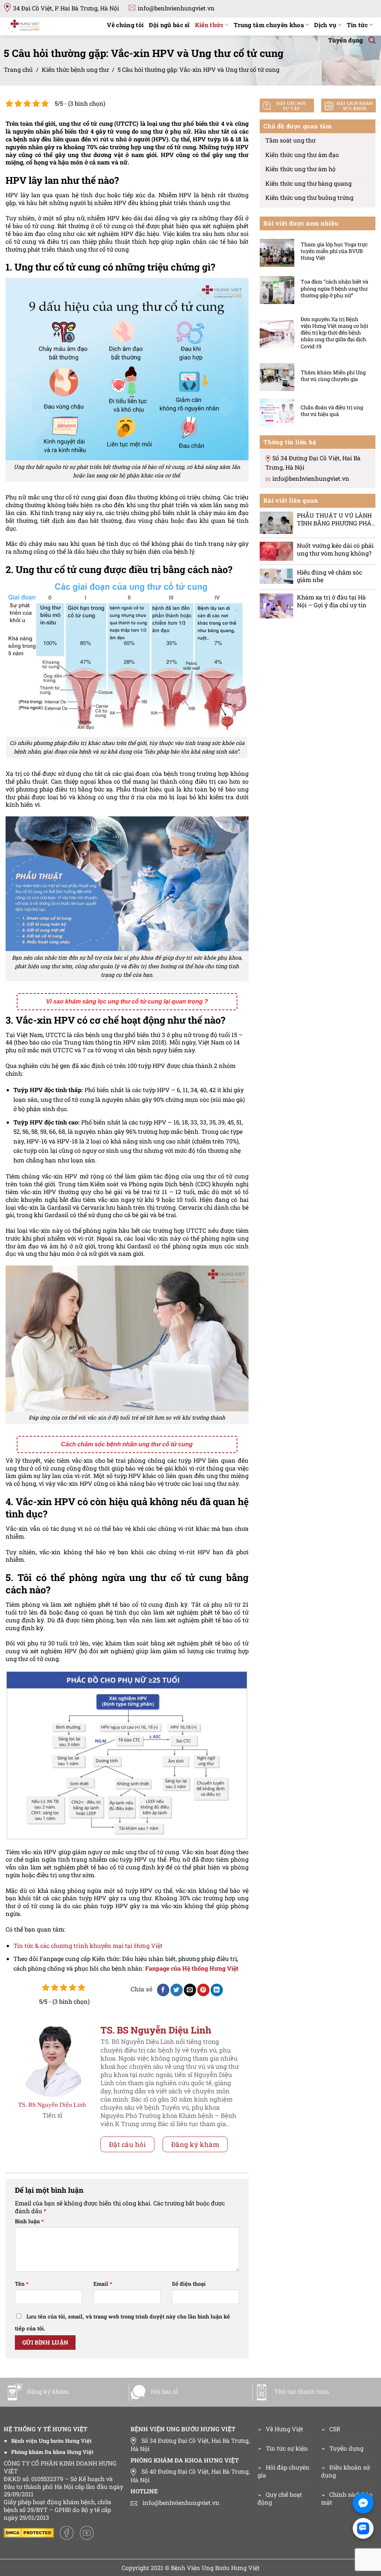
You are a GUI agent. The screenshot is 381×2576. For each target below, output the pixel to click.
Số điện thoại (189, 2284)
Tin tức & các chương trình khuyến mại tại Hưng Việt (88, 1945)
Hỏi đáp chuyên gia (284, 2471)
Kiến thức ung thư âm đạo (302, 154)
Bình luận (29, 2221)
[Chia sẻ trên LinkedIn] (217, 1990)
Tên (22, 2284)
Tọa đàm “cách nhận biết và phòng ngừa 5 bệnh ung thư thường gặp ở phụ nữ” (334, 288)
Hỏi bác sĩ (164, 2391)
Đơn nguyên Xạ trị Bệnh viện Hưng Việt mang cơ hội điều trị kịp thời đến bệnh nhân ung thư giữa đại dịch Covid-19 (334, 333)
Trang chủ (18, 69)
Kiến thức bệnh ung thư (75, 69)
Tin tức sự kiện (287, 2448)
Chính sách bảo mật (347, 2498)
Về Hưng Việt (284, 2429)
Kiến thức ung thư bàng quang (308, 183)
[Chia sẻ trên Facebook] (163, 1990)
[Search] (372, 40)
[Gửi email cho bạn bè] (190, 1990)
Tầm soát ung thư (290, 140)
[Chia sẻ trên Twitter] (177, 1990)
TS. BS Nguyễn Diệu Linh (52, 2105)
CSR (335, 2429)
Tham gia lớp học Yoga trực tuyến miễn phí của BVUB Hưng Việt (334, 251)
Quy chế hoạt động (280, 2498)
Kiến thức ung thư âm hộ (300, 169)
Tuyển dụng (345, 40)
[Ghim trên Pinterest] (203, 1990)
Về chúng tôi (125, 25)
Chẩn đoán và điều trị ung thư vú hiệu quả (332, 411)
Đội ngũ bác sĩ (169, 25)
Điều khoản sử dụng (345, 2471)
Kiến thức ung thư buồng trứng (309, 197)
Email (103, 2284)
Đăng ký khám (195, 2144)
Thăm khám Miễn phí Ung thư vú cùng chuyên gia (333, 375)
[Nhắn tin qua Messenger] (363, 2503)
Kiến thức (209, 25)
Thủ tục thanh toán (302, 2391)
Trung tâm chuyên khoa (269, 25)
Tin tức (357, 25)
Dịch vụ (325, 25)
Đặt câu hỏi (128, 2144)
